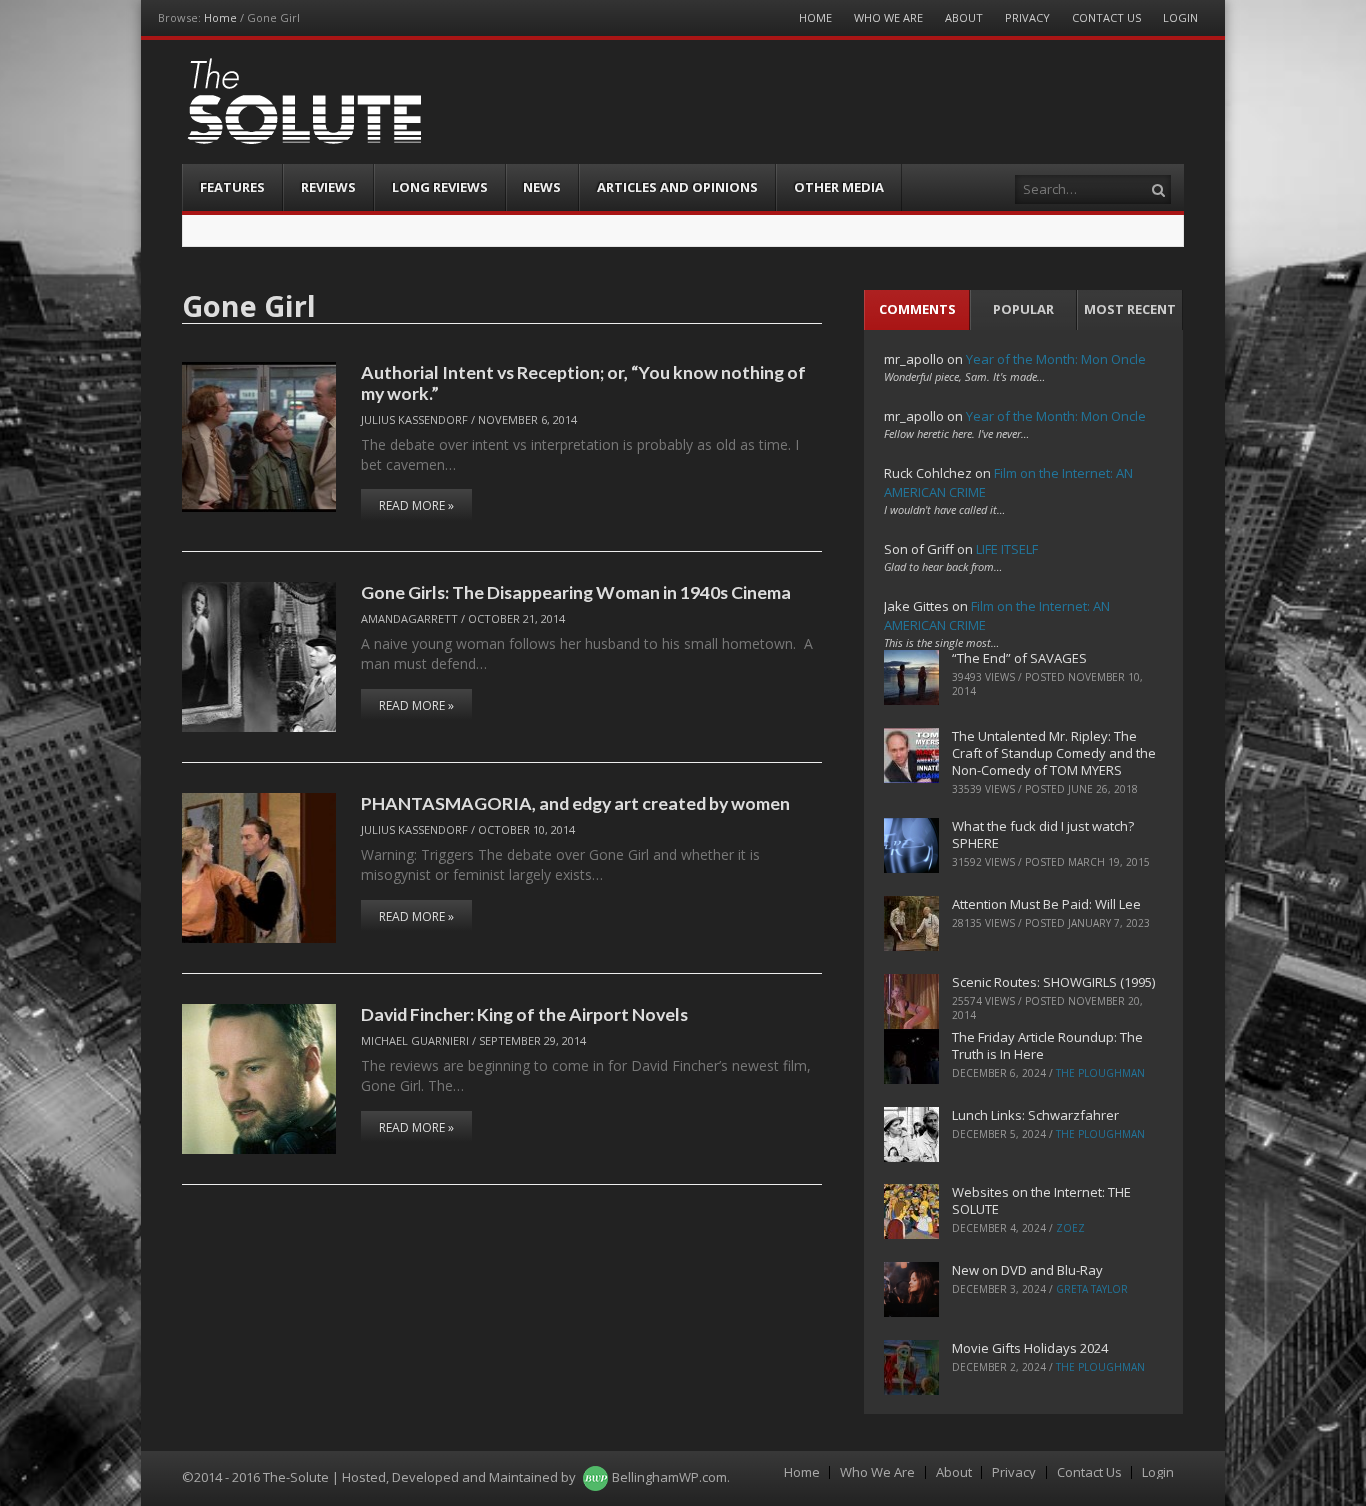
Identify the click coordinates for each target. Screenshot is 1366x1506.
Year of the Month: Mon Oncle (1056, 359)
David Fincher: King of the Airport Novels (524, 1014)
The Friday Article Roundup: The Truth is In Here (1047, 1045)
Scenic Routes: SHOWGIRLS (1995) (1053, 982)
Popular (1023, 309)
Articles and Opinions (677, 187)
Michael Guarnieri (415, 1040)
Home (220, 17)
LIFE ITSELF (1007, 549)
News (542, 187)
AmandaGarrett (409, 618)
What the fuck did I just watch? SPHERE (1043, 834)
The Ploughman (1100, 1073)
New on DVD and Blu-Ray (1027, 1270)
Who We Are (888, 17)
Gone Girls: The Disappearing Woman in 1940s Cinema (576, 592)
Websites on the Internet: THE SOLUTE (1041, 1200)
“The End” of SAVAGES (1019, 658)
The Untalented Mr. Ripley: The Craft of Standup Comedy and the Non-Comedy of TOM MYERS (1054, 753)
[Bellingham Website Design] (595, 1477)
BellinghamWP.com (669, 1477)
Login (1180, 17)
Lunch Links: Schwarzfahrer (1035, 1115)
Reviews (328, 187)
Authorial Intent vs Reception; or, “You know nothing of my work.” (583, 382)
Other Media (839, 187)
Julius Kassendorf (414, 419)
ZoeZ (1070, 1228)
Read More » (416, 505)
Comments (917, 309)
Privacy (1027, 17)
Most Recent (1130, 309)
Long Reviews (440, 187)
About (964, 17)
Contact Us (1106, 17)
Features (232, 187)
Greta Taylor (1092, 1289)
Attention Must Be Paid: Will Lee (1046, 904)
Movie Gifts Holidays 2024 (1030, 1348)
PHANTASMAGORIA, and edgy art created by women (575, 803)
